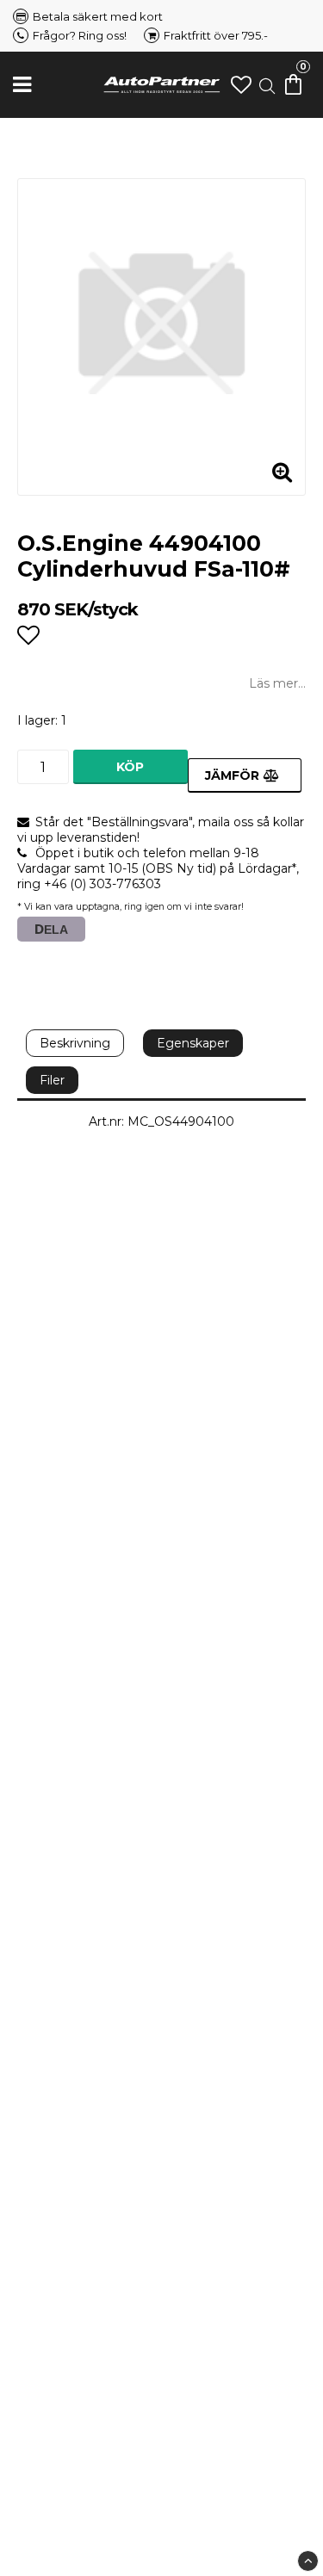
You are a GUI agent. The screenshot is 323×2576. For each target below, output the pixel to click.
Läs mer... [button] (277, 683)
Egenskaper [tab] (193, 1043)
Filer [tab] (52, 1080)
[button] (241, 85)
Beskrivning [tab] (75, 1043)
